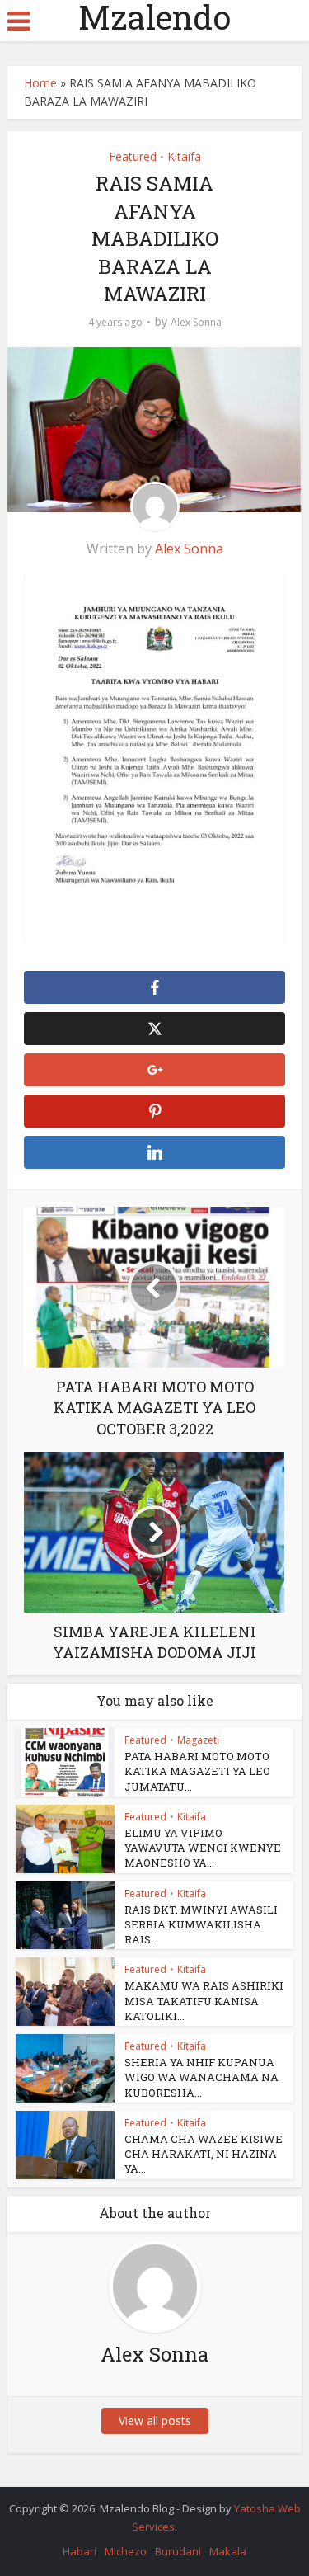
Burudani (178, 2551)
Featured (133, 156)
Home (40, 83)
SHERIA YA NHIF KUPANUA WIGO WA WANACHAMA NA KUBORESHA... (201, 2077)
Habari (80, 2551)
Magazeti (198, 1740)
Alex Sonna (196, 322)
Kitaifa (184, 156)
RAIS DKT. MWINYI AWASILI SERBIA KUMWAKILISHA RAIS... (201, 1924)
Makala (228, 2551)
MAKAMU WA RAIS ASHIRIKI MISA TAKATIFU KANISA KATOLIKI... (204, 2000)
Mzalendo (154, 17)
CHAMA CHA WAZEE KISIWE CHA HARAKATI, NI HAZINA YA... (204, 2154)
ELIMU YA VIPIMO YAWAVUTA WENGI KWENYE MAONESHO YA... (203, 1848)
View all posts (155, 2421)
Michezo (126, 2551)
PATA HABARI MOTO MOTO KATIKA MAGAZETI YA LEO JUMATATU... (197, 1771)
